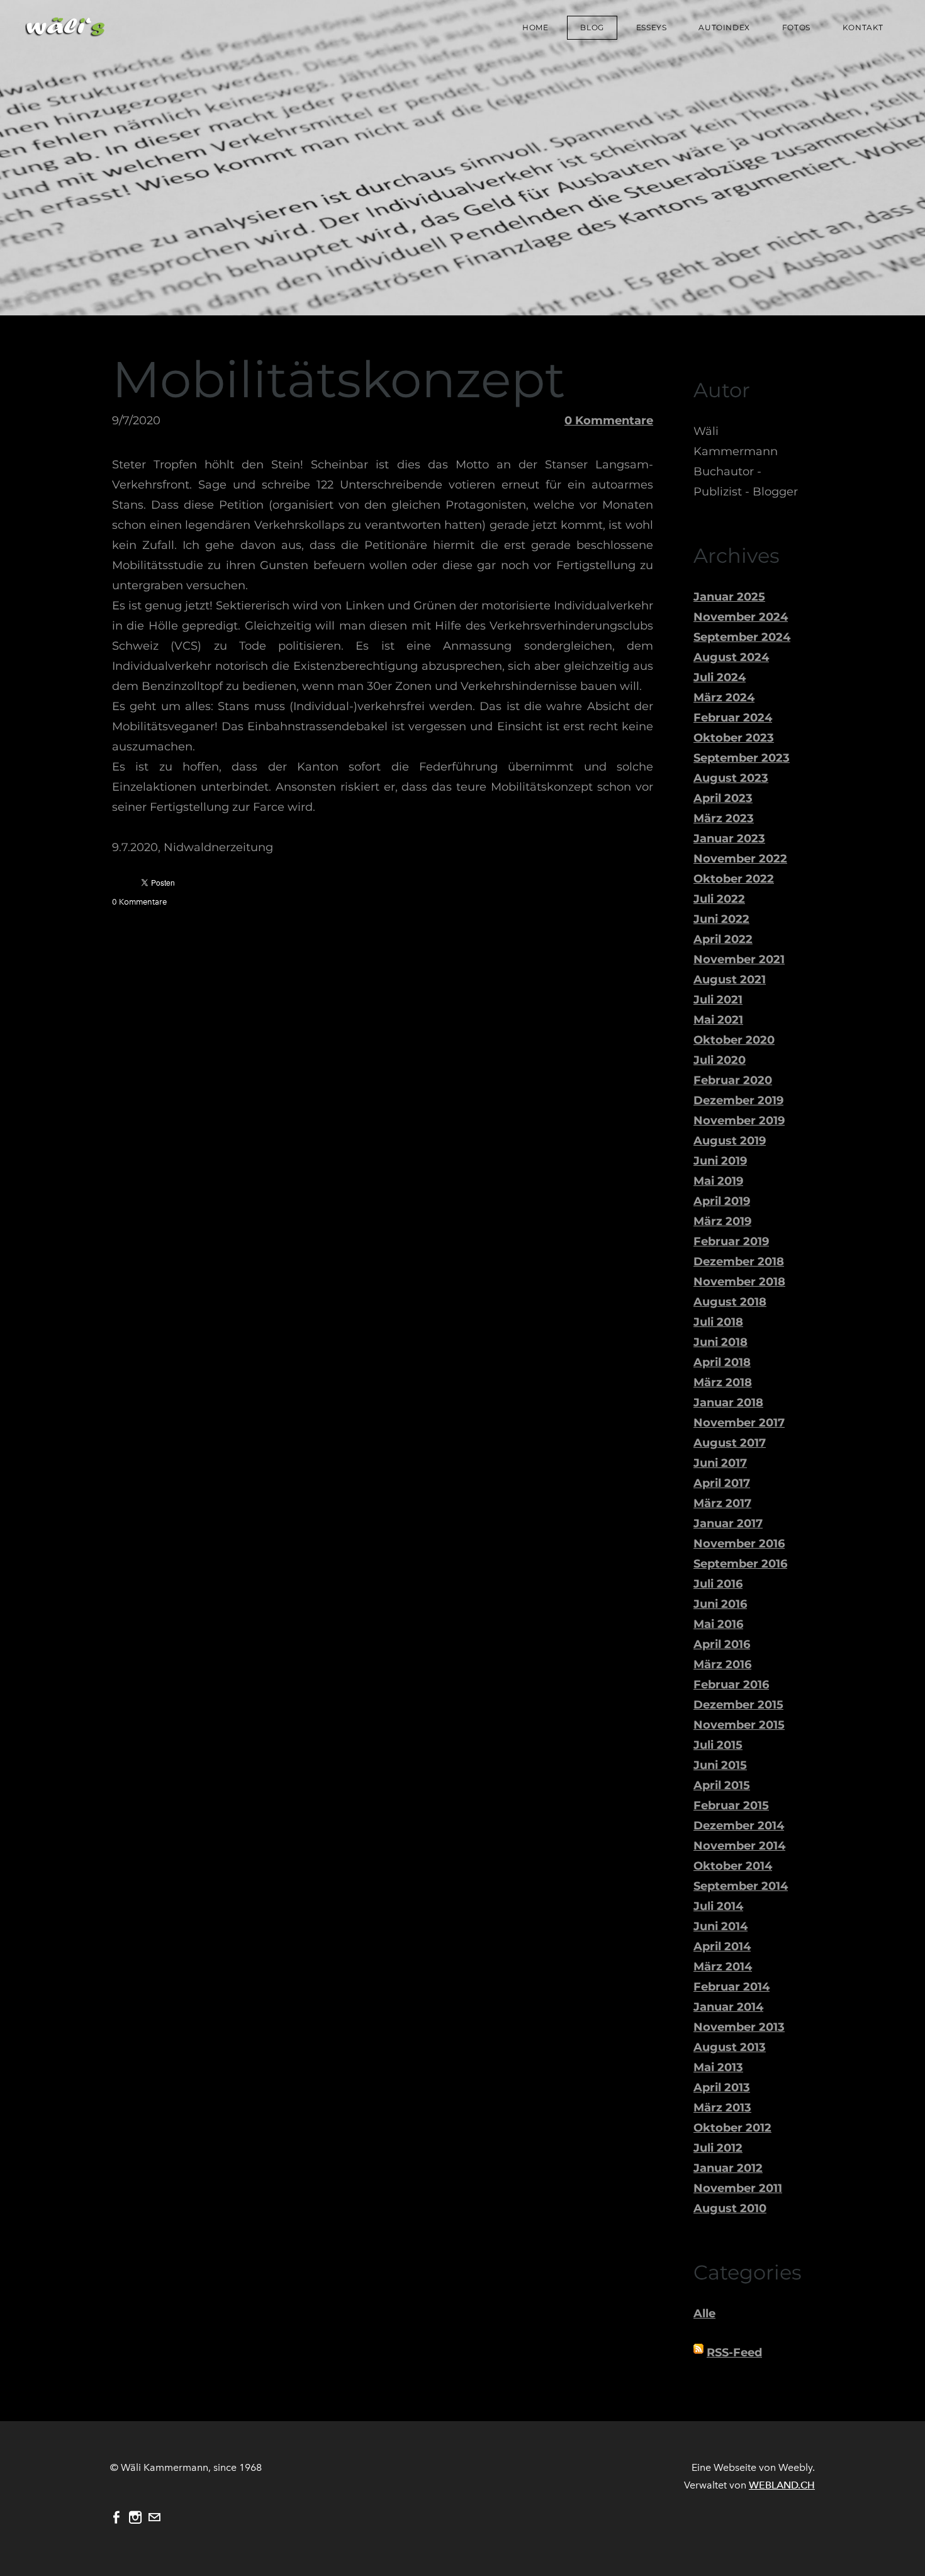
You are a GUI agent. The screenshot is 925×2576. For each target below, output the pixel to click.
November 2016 (739, 1544)
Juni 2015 (720, 1765)
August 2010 (730, 2208)
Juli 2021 (718, 1000)
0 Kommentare (609, 421)
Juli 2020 (720, 1060)
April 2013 (722, 2087)
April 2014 (722, 1946)
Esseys (652, 27)
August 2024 (731, 657)
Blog (592, 27)
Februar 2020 (733, 1080)
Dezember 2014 (739, 1826)
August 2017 (730, 1443)
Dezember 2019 (738, 1100)
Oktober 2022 (734, 879)
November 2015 (739, 1725)
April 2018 (722, 1362)
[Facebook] (116, 2517)
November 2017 (739, 1423)
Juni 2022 (721, 919)
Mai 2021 (718, 1020)
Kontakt (863, 27)
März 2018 (723, 1382)
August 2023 (731, 778)
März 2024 (724, 698)
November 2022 (740, 859)
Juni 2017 (720, 1463)
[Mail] (154, 2517)
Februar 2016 (731, 1685)
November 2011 (738, 2188)
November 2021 (739, 959)
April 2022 (723, 939)
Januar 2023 (729, 839)
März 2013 (722, 2108)
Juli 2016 (718, 1584)
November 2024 (741, 617)
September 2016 (740, 1564)
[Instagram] (135, 2517)
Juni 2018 (720, 1342)
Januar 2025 (729, 597)
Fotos (796, 27)
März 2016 (722, 1664)
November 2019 (739, 1121)
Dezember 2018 (739, 1262)
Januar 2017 (728, 1523)
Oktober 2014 (733, 1866)
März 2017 (722, 1503)
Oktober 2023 (734, 738)
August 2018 (730, 1302)
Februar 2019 (731, 1241)
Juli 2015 (718, 1745)
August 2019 (730, 1141)
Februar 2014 (732, 1987)
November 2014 (739, 1846)
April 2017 (722, 1483)
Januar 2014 (728, 2007)
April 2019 (722, 1201)
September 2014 (741, 1886)
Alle (704, 2313)
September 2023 (742, 758)
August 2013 (730, 2047)
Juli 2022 (719, 899)
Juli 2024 (720, 677)
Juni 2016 (720, 1604)
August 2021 (730, 980)
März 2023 (724, 818)
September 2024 (742, 637)
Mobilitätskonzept (339, 379)
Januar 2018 (728, 1403)
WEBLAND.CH (782, 2485)
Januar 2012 (728, 2168)
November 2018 (739, 1282)
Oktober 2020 (734, 1040)
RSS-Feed (734, 2353)
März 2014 (723, 1967)
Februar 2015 (731, 1805)
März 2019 (722, 1221)
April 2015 (722, 1785)
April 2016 (722, 1644)
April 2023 (723, 798)
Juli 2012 (718, 2148)
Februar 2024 (733, 718)
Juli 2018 (718, 1322)
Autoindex (724, 27)
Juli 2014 (718, 1906)
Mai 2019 (718, 1181)
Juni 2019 (720, 1161)
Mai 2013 (718, 2067)
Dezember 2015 (738, 1705)
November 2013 (739, 2027)
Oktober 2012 (732, 2128)
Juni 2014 (720, 1926)
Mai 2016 (718, 1624)
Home (535, 27)
